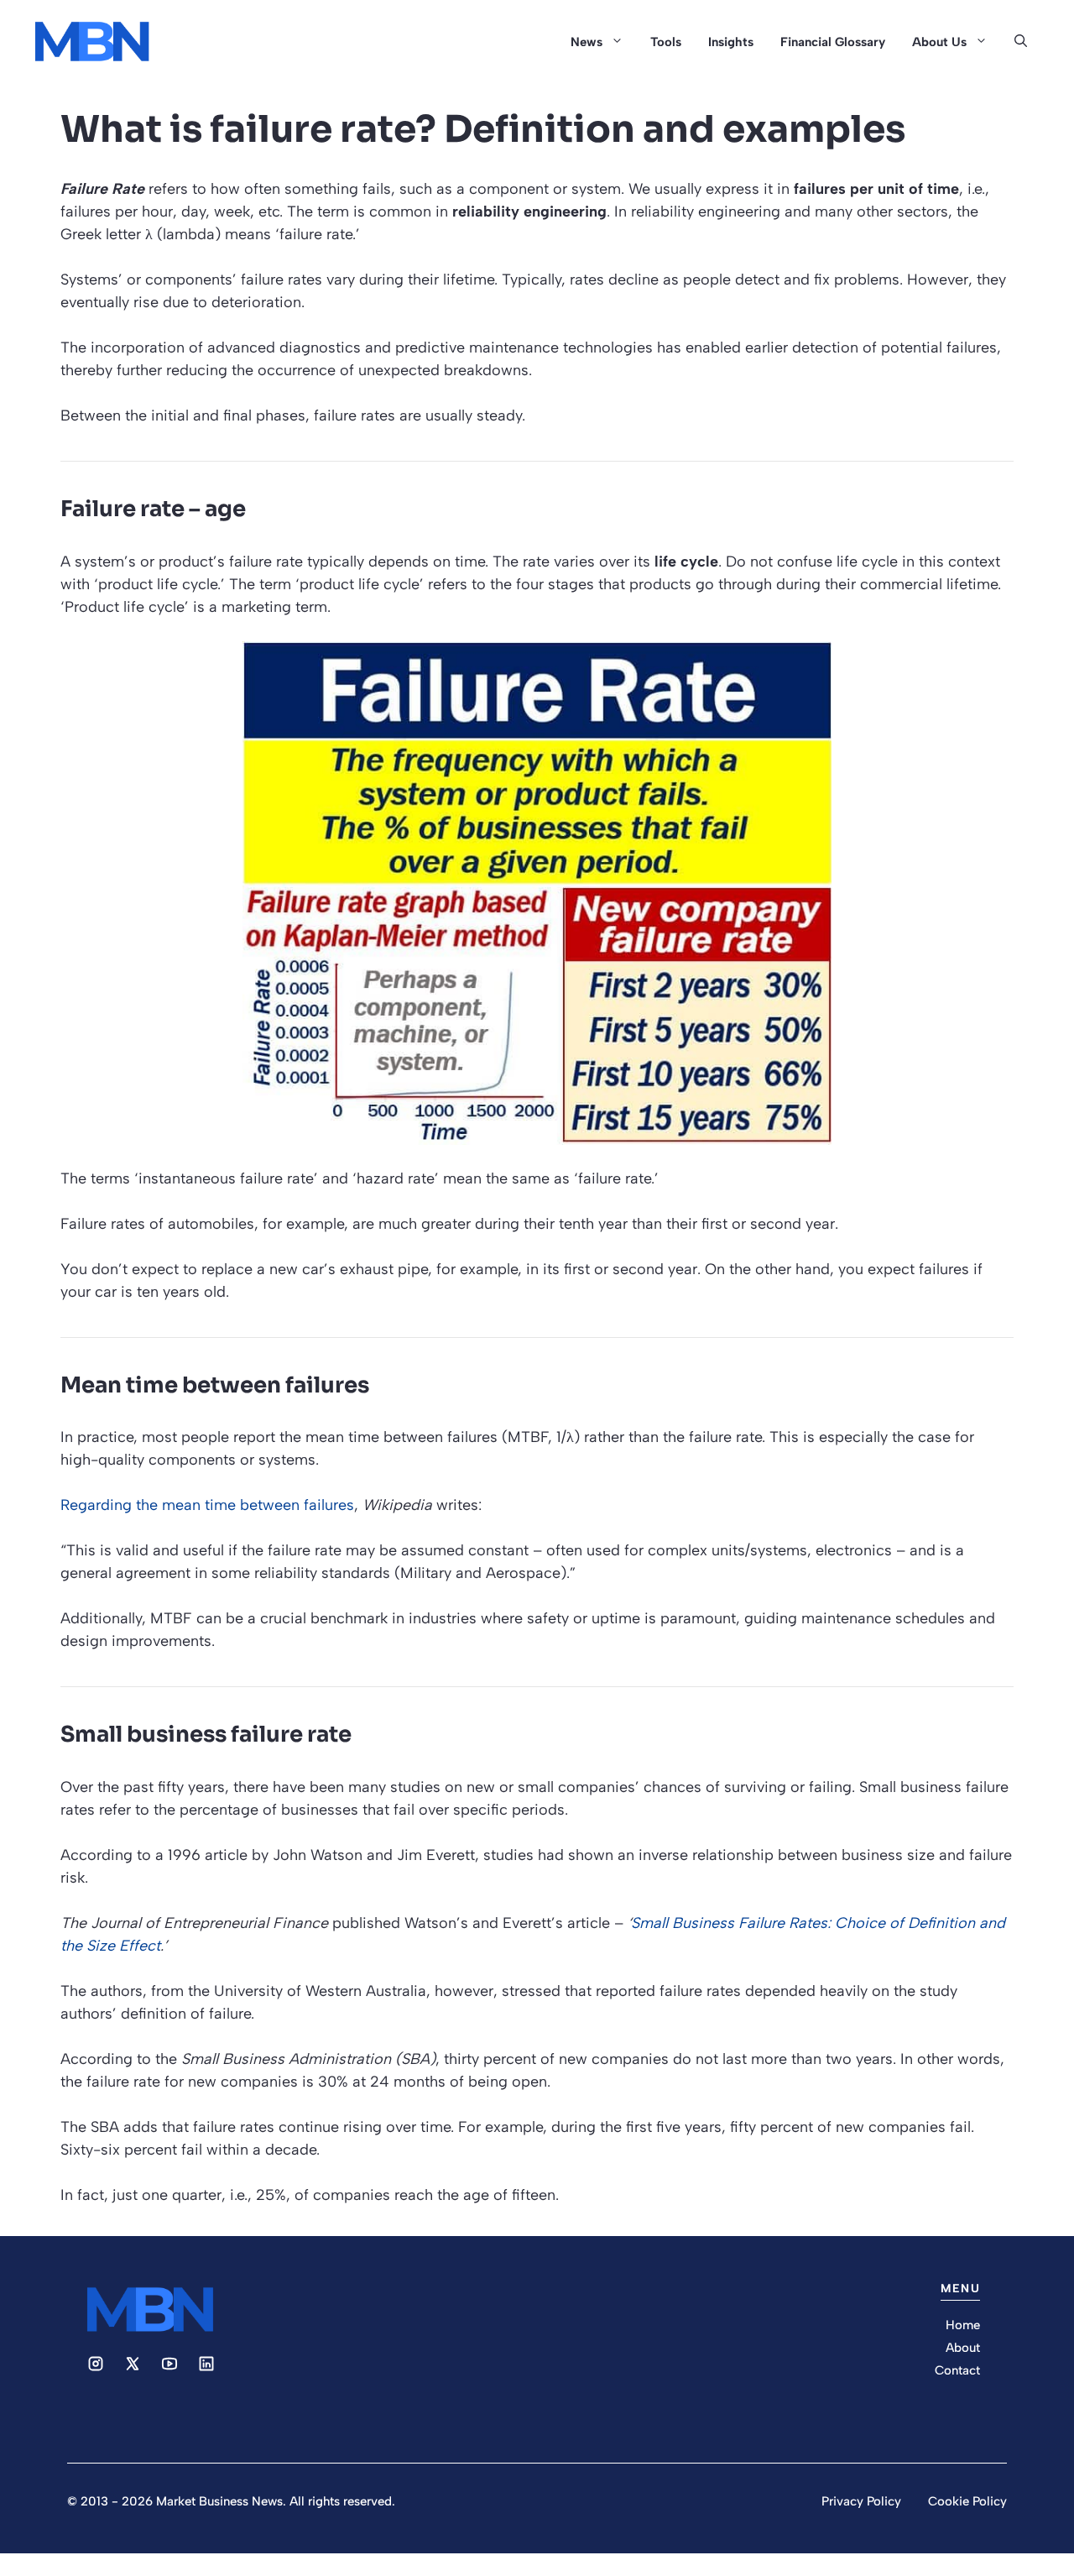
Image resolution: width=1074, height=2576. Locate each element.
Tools (666, 42)
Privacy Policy (861, 2501)
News (587, 42)
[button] (1021, 42)
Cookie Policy (967, 2501)
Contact (957, 2370)
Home (963, 2325)
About (963, 2348)
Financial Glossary (833, 42)
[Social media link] (96, 2364)
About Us (939, 42)
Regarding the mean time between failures (207, 1505)
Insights (731, 42)
